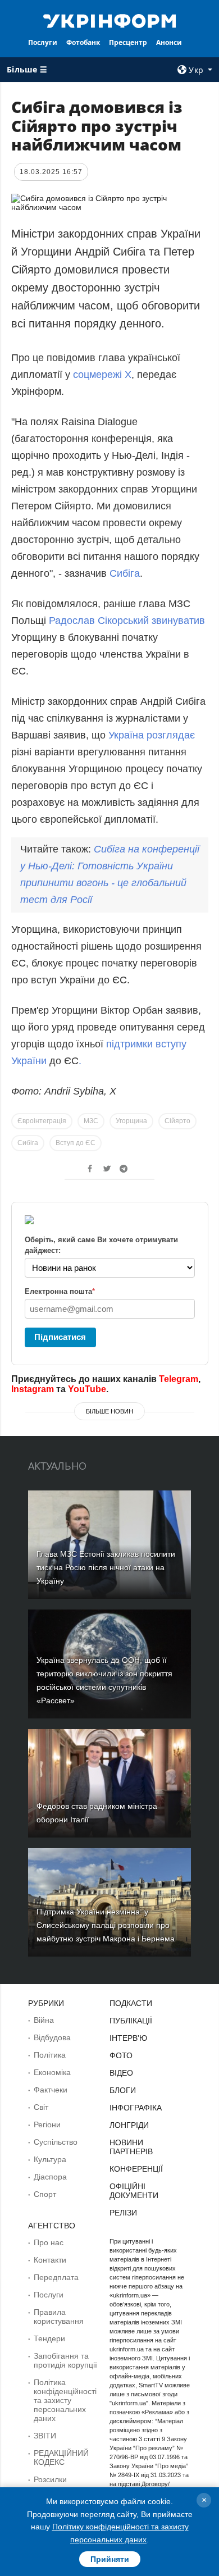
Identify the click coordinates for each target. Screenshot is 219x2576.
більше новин (109, 1411)
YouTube (87, 1389)
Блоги (123, 2090)
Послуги (43, 42)
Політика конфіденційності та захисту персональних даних (65, 2400)
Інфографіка (136, 2108)
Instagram (33, 1389)
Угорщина (131, 1121)
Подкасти (131, 2003)
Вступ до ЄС (76, 1143)
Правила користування (59, 2317)
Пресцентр (128, 42)
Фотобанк (83, 42)
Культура (50, 2159)
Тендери (49, 2338)
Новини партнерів (131, 2147)
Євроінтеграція (42, 1121)
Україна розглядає (150, 735)
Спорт (45, 2194)
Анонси (169, 42)
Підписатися (60, 1337)
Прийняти (110, 2559)
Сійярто (177, 1121)
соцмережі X (102, 375)
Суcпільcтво (56, 2142)
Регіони (47, 2124)
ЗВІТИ (45, 2436)
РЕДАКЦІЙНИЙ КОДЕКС (61, 2458)
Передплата (56, 2277)
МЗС (91, 1121)
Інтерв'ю (128, 2038)
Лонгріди (129, 2125)
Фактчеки (51, 2090)
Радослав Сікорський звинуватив (127, 621)
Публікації (131, 2021)
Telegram (179, 1379)
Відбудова (52, 2037)
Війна (44, 2020)
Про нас (49, 2242)
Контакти (50, 2260)
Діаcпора (50, 2177)
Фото (121, 2055)
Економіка (52, 2072)
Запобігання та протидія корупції (65, 2360)
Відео (121, 2073)
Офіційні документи (134, 2191)
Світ (41, 2107)
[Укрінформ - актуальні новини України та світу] (109, 20)
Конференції (136, 2169)
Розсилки (50, 2479)
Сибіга (125, 573)
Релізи (123, 2213)
